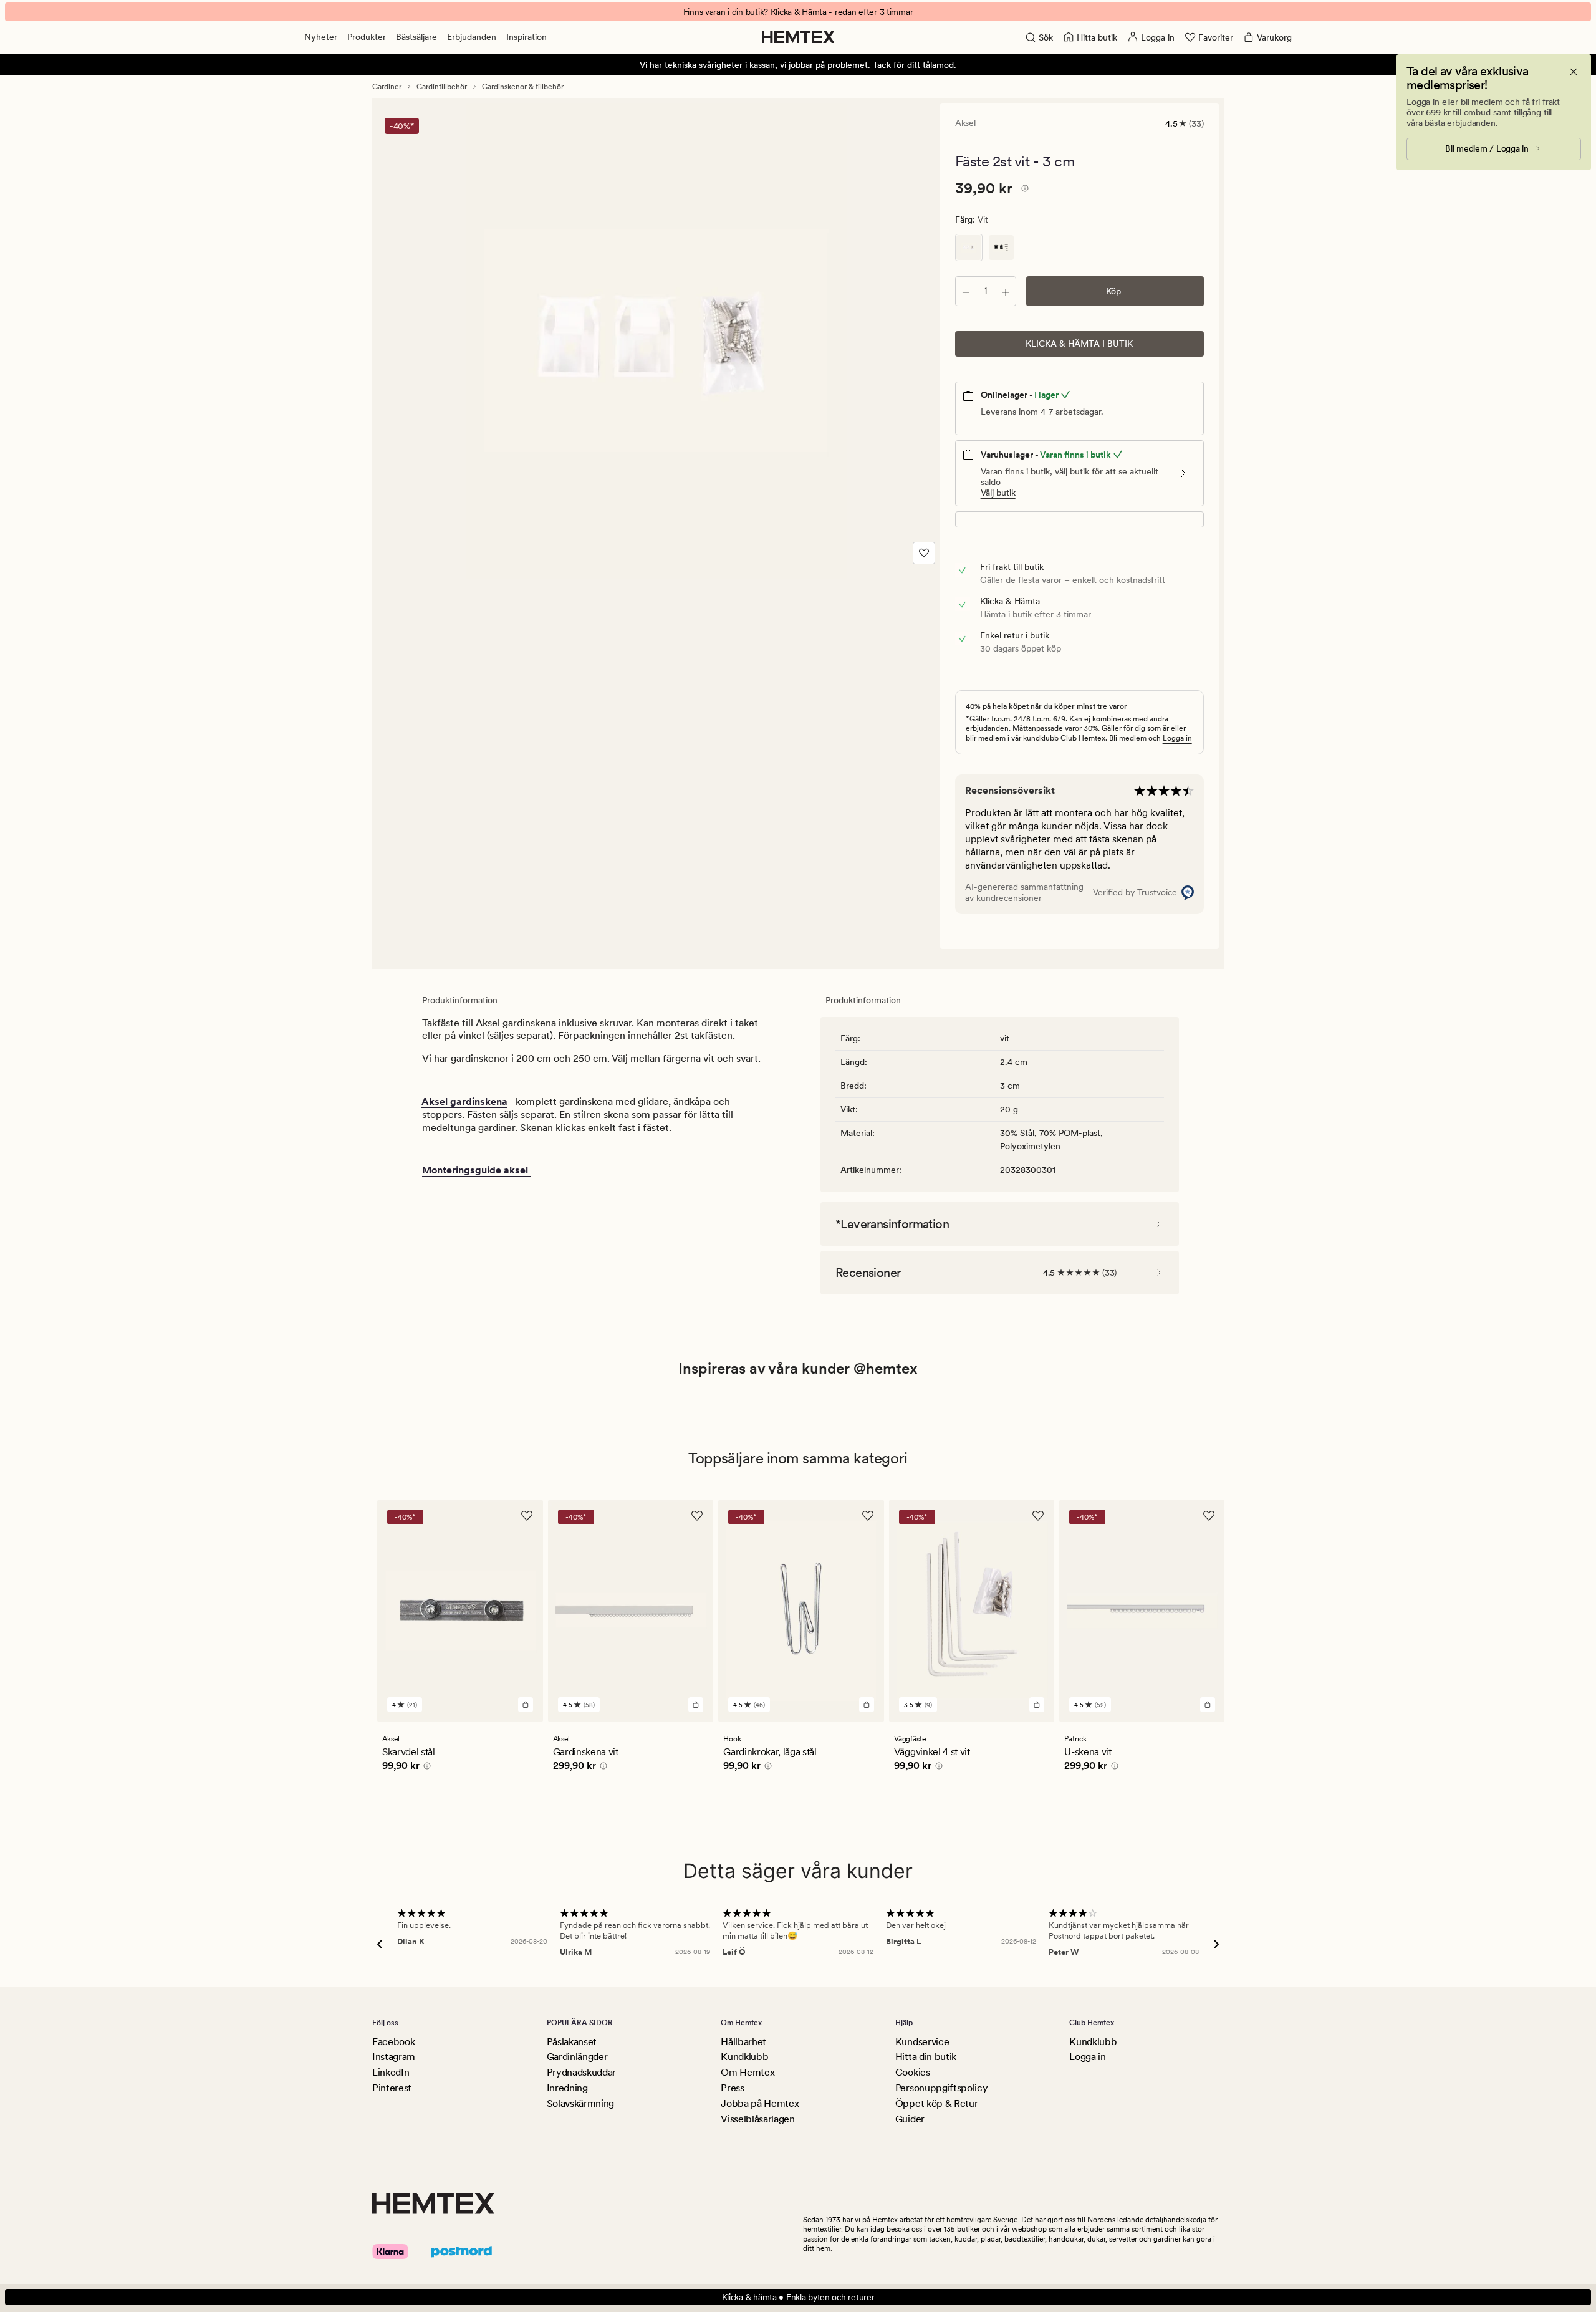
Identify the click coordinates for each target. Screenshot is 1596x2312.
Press (732, 2088)
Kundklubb (744, 2057)
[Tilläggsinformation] (1023, 190)
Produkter (367, 37)
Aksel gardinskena (464, 1101)
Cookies (913, 2072)
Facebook (393, 2042)
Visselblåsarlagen (758, 2119)
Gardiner (387, 87)
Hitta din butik (926, 2057)
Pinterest (392, 2088)
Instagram (394, 2057)
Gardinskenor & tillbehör (523, 87)
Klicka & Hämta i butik (1079, 344)
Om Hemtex (748, 2072)
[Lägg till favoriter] (924, 553)
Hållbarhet (743, 2042)
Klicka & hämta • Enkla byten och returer (798, 2297)
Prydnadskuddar (582, 2072)
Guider (910, 2119)
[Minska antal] (966, 291)
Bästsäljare (416, 37)
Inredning (567, 2088)
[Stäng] (1574, 72)
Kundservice (922, 2042)
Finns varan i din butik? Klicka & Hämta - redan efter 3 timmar (798, 12)
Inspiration (526, 37)
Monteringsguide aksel (476, 1170)
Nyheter (321, 37)
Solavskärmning (581, 2103)
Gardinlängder (577, 2057)
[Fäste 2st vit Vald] (969, 248)
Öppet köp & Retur (937, 2103)
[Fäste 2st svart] (1001, 248)
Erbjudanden (472, 37)
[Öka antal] (1006, 291)
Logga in (1177, 738)
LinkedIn (391, 2072)
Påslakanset (572, 2042)
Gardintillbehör (442, 87)
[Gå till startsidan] (798, 37)
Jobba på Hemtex (760, 2103)
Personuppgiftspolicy (942, 2088)
